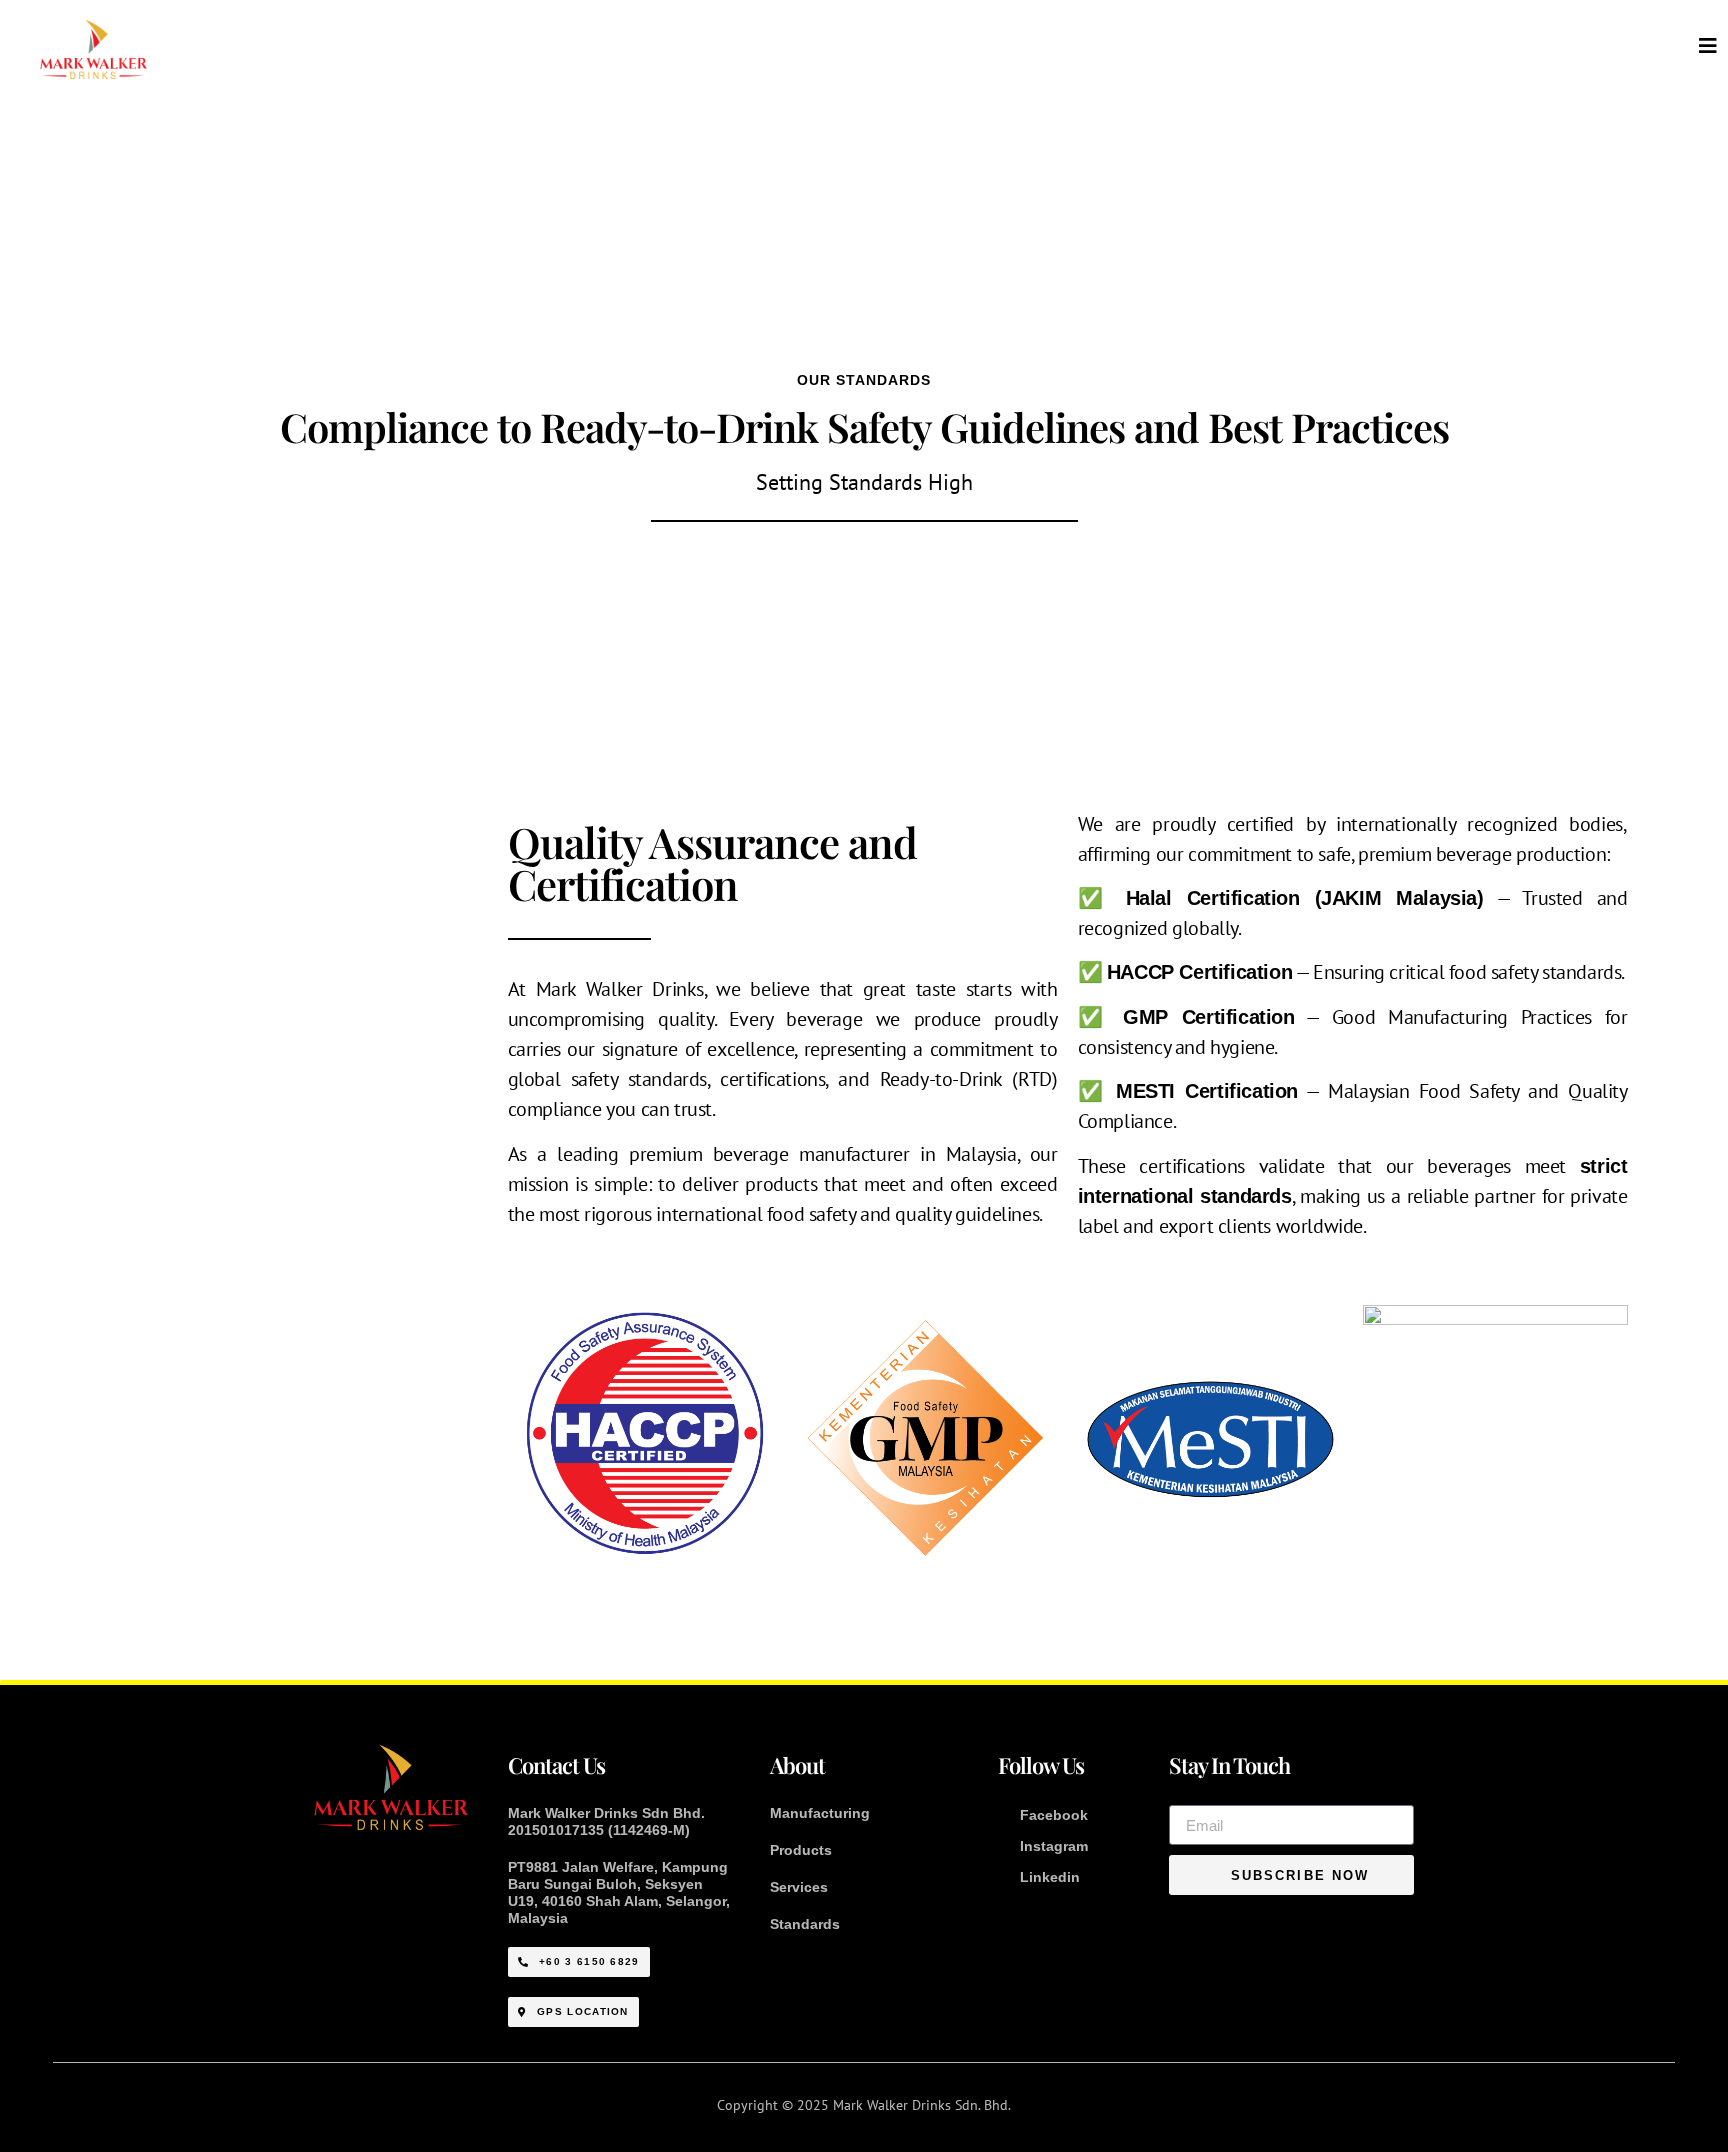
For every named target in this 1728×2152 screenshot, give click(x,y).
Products (801, 1850)
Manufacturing (820, 1813)
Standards (805, 1924)
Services (799, 1887)
